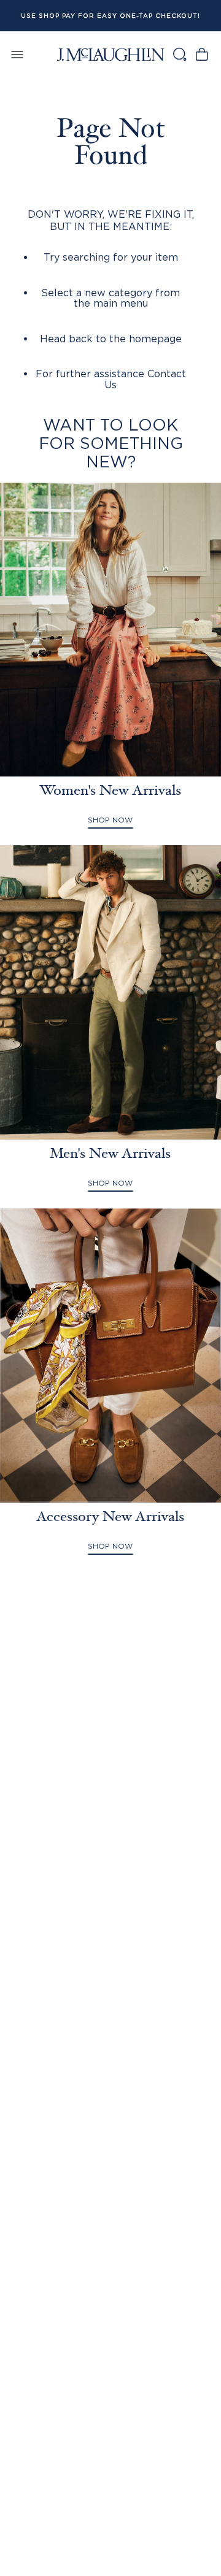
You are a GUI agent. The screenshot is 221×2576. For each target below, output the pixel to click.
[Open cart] (202, 54)
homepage (155, 339)
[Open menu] (17, 54)
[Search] (179, 54)
